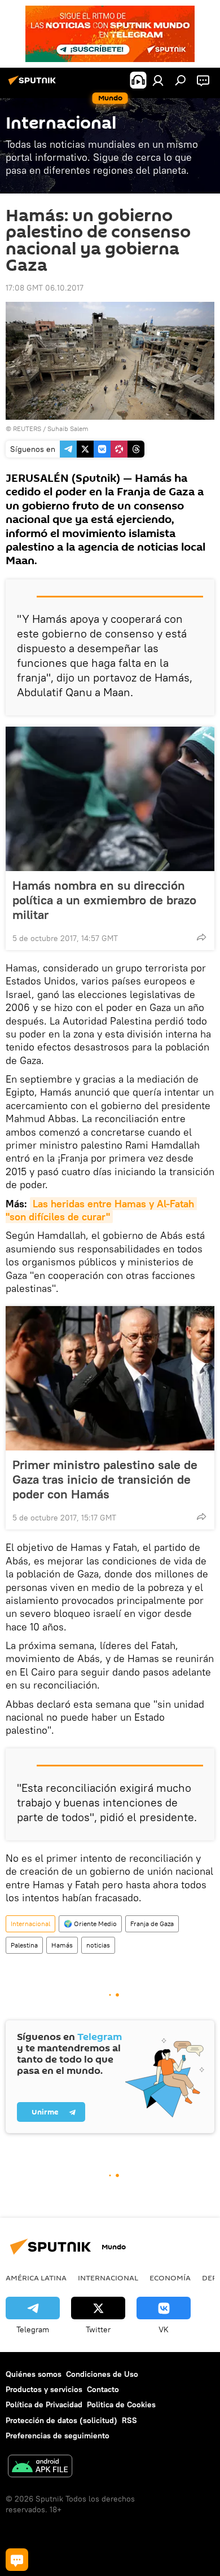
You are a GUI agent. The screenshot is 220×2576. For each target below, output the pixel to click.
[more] (201, 937)
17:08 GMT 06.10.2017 (45, 288)
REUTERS (27, 428)
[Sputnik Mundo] (34, 85)
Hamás (62, 1945)
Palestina (24, 1945)
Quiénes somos (34, 2374)
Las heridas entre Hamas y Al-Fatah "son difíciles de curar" (101, 1210)
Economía (170, 2278)
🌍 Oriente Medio (90, 1924)
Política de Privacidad (44, 2404)
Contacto (103, 2389)
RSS (129, 2420)
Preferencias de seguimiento (58, 2436)
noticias (98, 1945)
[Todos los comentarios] (17, 2560)
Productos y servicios (44, 2389)
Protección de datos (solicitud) (61, 2420)
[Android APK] (40, 2467)
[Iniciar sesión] (158, 80)
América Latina (36, 2278)
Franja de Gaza (152, 1924)
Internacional (30, 1924)
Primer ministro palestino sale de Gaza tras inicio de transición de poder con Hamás (105, 1479)
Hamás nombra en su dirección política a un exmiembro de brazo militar (104, 900)
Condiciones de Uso (102, 2374)
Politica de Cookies (121, 2404)
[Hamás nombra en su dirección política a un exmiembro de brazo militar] (110, 799)
